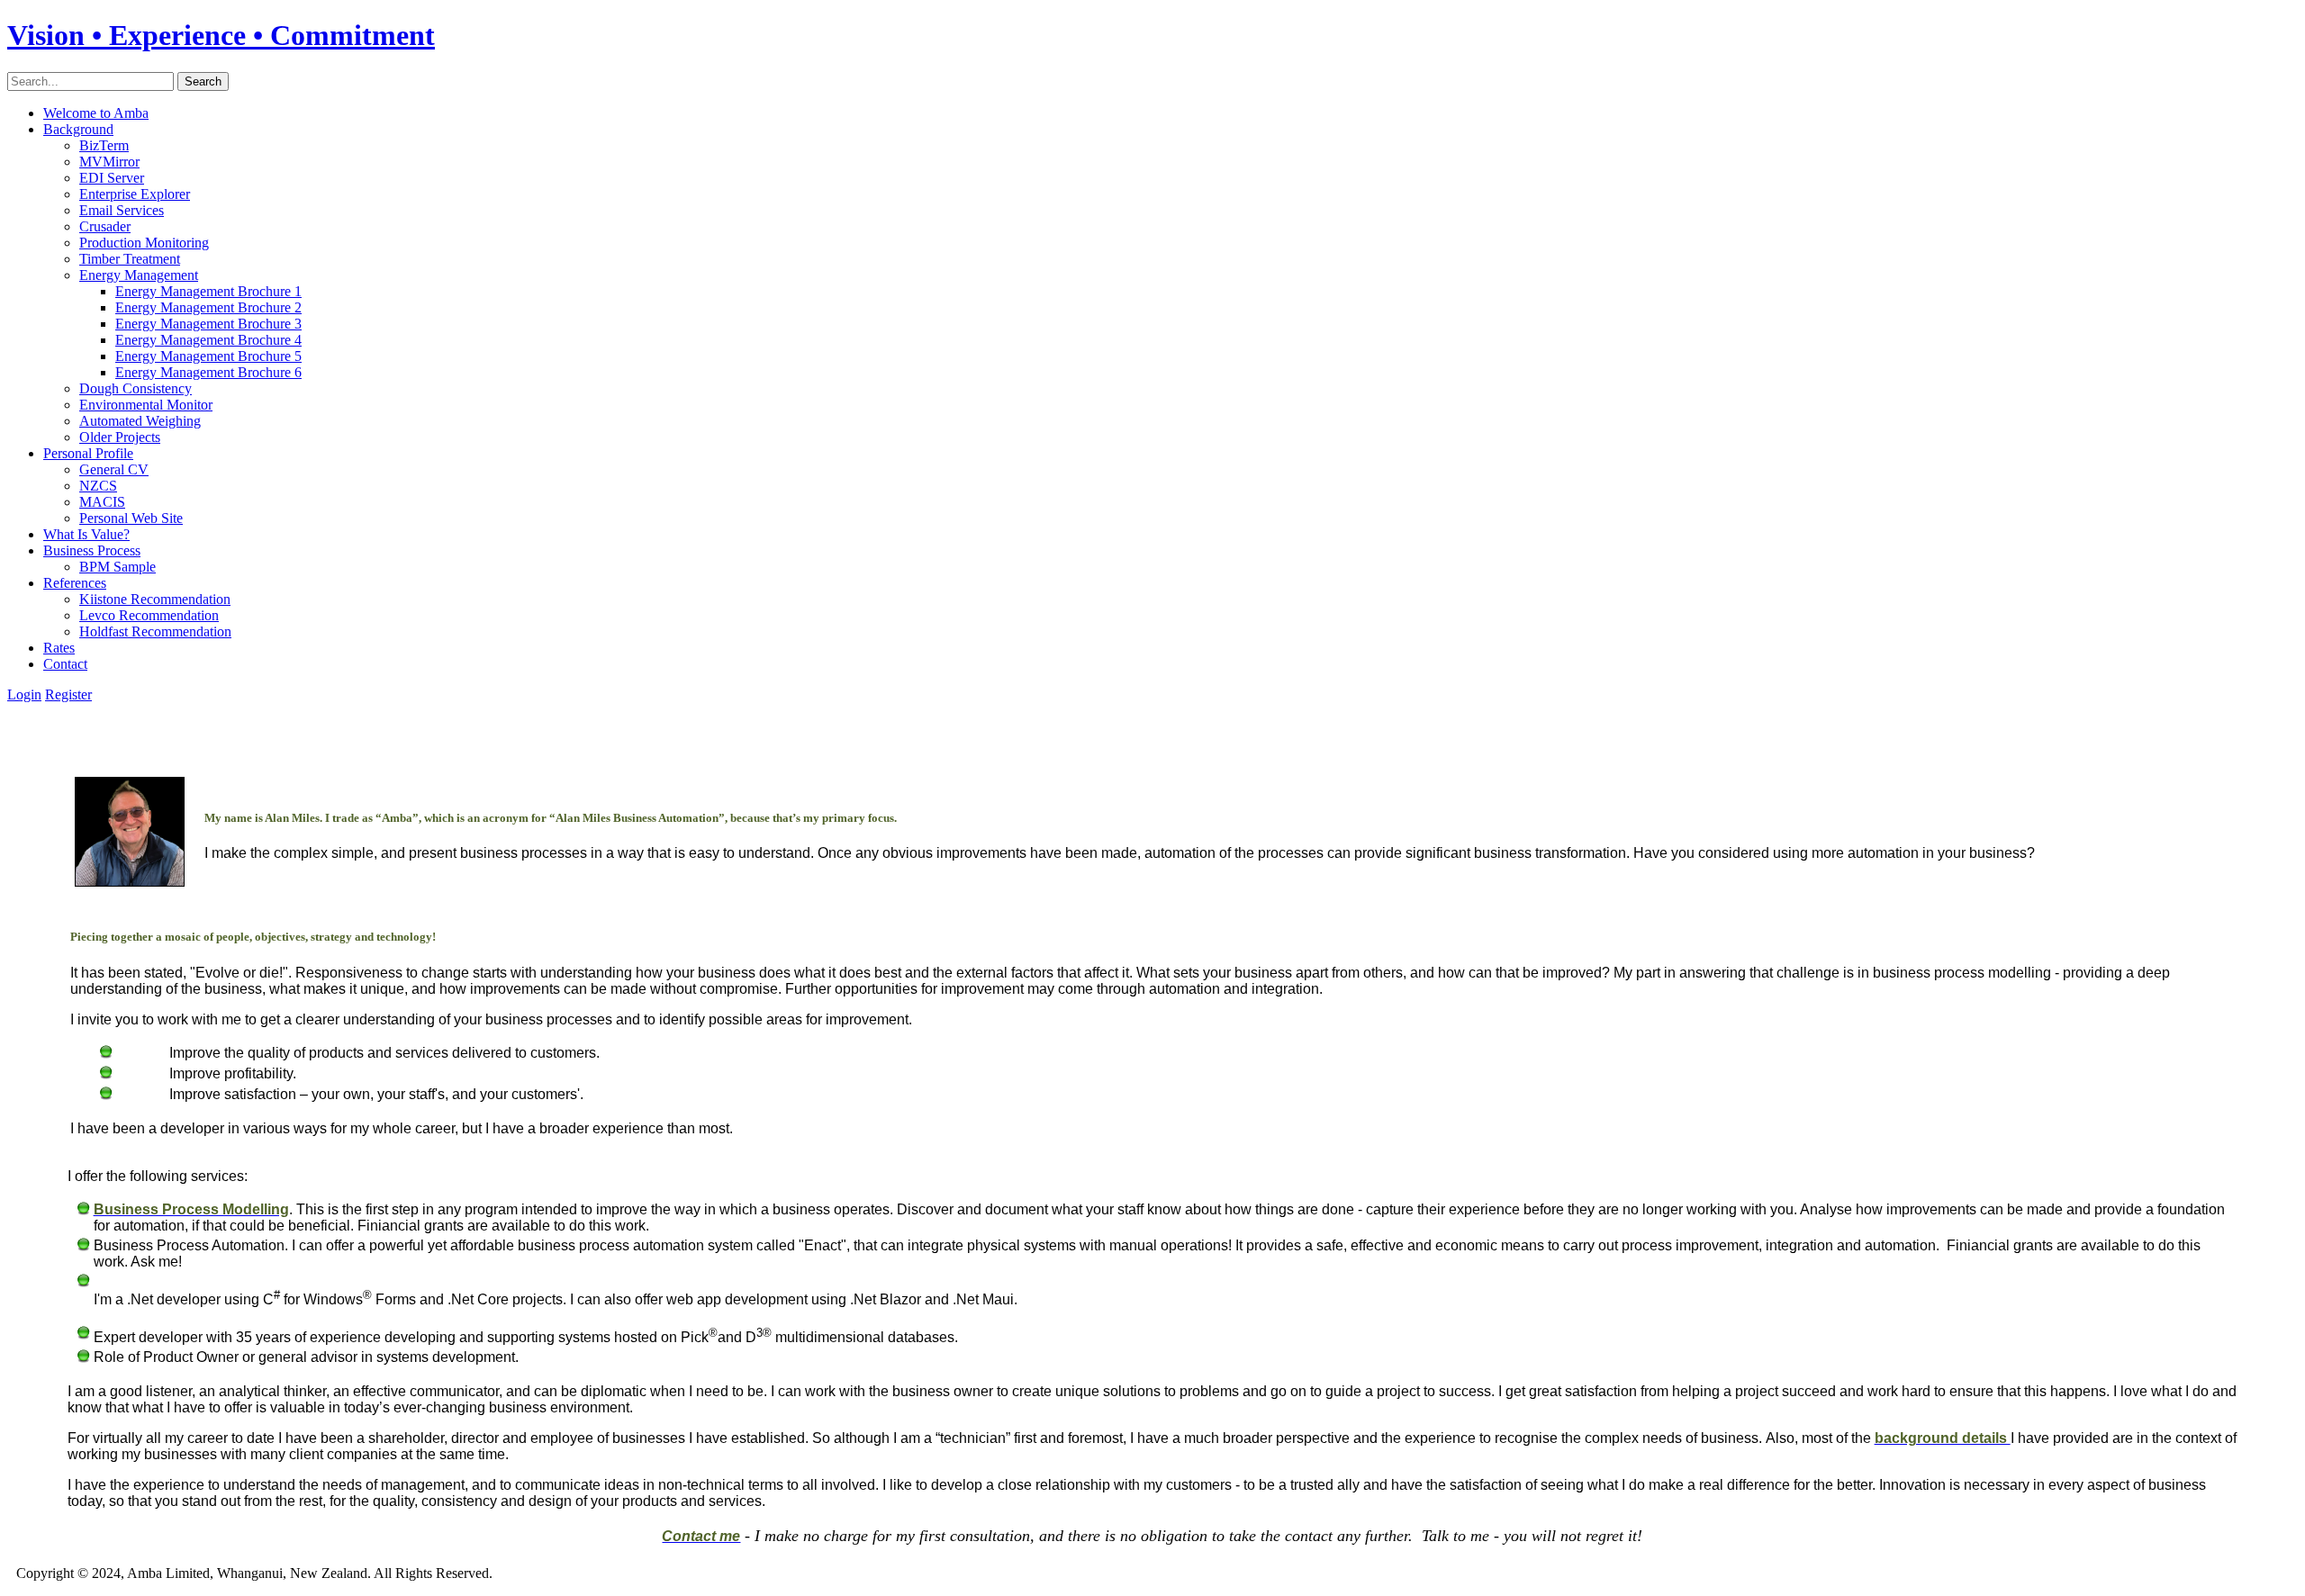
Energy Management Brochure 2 (208, 307)
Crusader (105, 226)
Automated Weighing (140, 421)
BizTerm (104, 145)
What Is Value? (86, 534)
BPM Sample (118, 567)
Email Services (122, 210)
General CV (114, 469)
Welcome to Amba (96, 113)
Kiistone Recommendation (155, 599)
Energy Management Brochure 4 (208, 340)
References (75, 583)
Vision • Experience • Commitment (221, 35)
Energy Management (139, 275)
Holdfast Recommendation (155, 631)
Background (78, 129)
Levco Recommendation (149, 615)
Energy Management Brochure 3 (208, 324)
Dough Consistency (136, 388)
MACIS (102, 502)
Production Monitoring (144, 243)
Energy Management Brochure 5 (208, 356)
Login (24, 694)
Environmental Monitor (146, 405)
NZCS (98, 486)
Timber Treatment (130, 259)
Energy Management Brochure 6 (208, 372)
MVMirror (109, 162)
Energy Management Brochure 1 (208, 291)
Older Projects (120, 437)
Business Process (92, 550)
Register (68, 694)
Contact (65, 664)
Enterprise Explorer (135, 194)
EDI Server (112, 178)
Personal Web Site (131, 518)
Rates (59, 648)
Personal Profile (88, 453)
